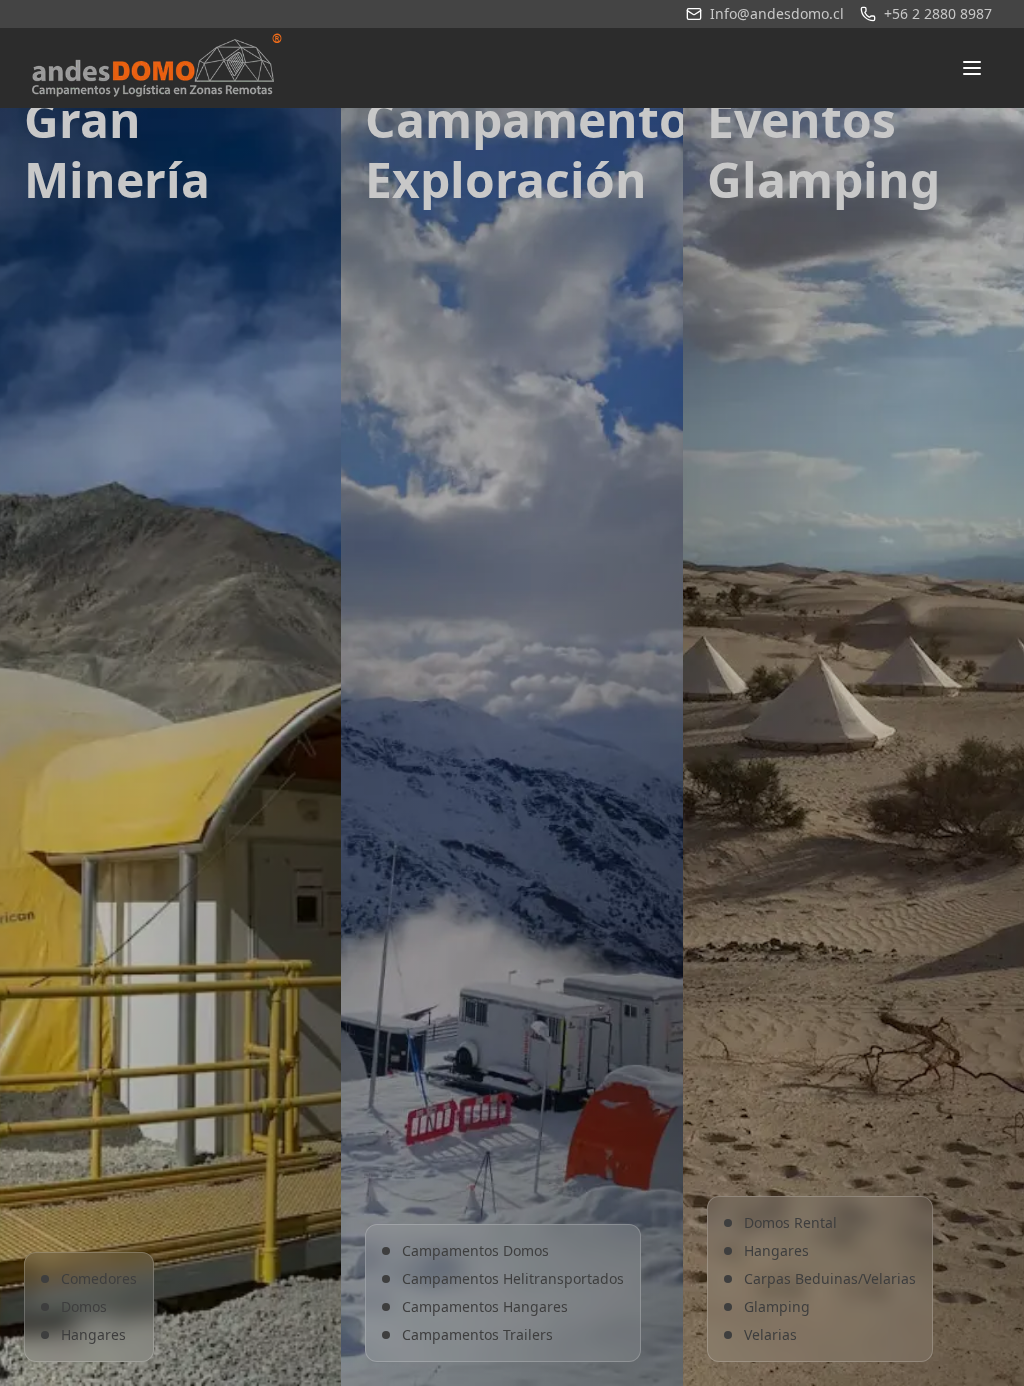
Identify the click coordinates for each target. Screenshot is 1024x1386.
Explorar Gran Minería (171, 876)
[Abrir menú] (972, 68)
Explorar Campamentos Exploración (512, 851)
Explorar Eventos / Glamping (853, 876)
